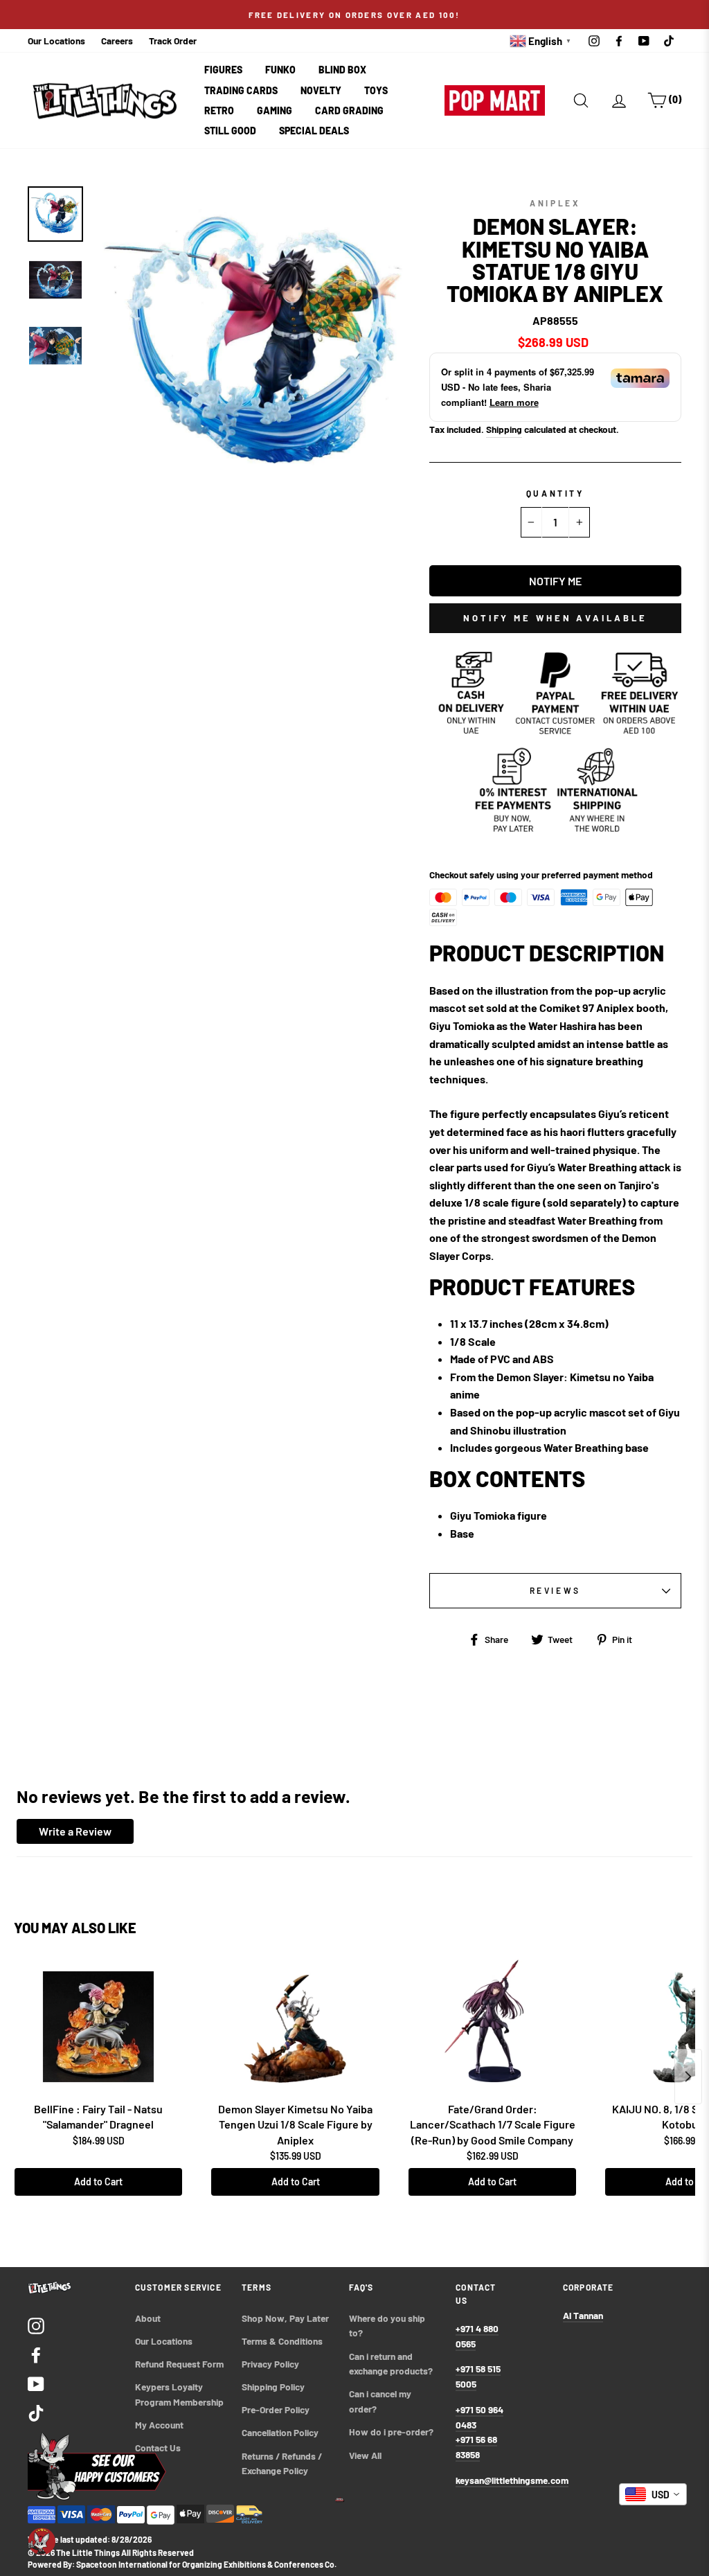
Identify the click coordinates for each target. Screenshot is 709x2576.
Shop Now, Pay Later (285, 2318)
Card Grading (349, 110)
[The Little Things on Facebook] (36, 2354)
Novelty (321, 90)
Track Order (173, 41)
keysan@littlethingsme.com (512, 2480)
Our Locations (56, 41)
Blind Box (342, 70)
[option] (354, 15)
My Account (159, 2425)
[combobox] (653, 2494)
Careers (117, 41)
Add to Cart (98, 2182)
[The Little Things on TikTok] (36, 2412)
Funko (280, 70)
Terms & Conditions (282, 2341)
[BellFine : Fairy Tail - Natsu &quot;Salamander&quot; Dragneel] (98, 2027)
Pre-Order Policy (277, 2409)
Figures (223, 70)
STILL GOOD (230, 131)
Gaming (275, 110)
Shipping (504, 429)
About (148, 2318)
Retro (219, 110)
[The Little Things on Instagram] (36, 2325)
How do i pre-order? (391, 2432)
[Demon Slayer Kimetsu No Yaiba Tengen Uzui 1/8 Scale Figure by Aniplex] (295, 2027)
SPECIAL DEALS (314, 131)
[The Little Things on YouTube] (36, 2383)
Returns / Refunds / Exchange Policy (283, 2463)
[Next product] (688, 2077)
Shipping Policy (273, 2387)
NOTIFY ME (555, 581)
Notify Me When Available (555, 618)
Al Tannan (583, 2315)
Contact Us (158, 2448)
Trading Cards (241, 90)
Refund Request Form (179, 2364)
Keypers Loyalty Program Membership (179, 2394)
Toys (376, 90)
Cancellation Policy (280, 2432)
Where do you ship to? (388, 2326)
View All (365, 2455)
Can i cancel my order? (381, 2401)
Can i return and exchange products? (391, 2364)
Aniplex (555, 203)
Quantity (555, 493)
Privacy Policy (270, 2364)
